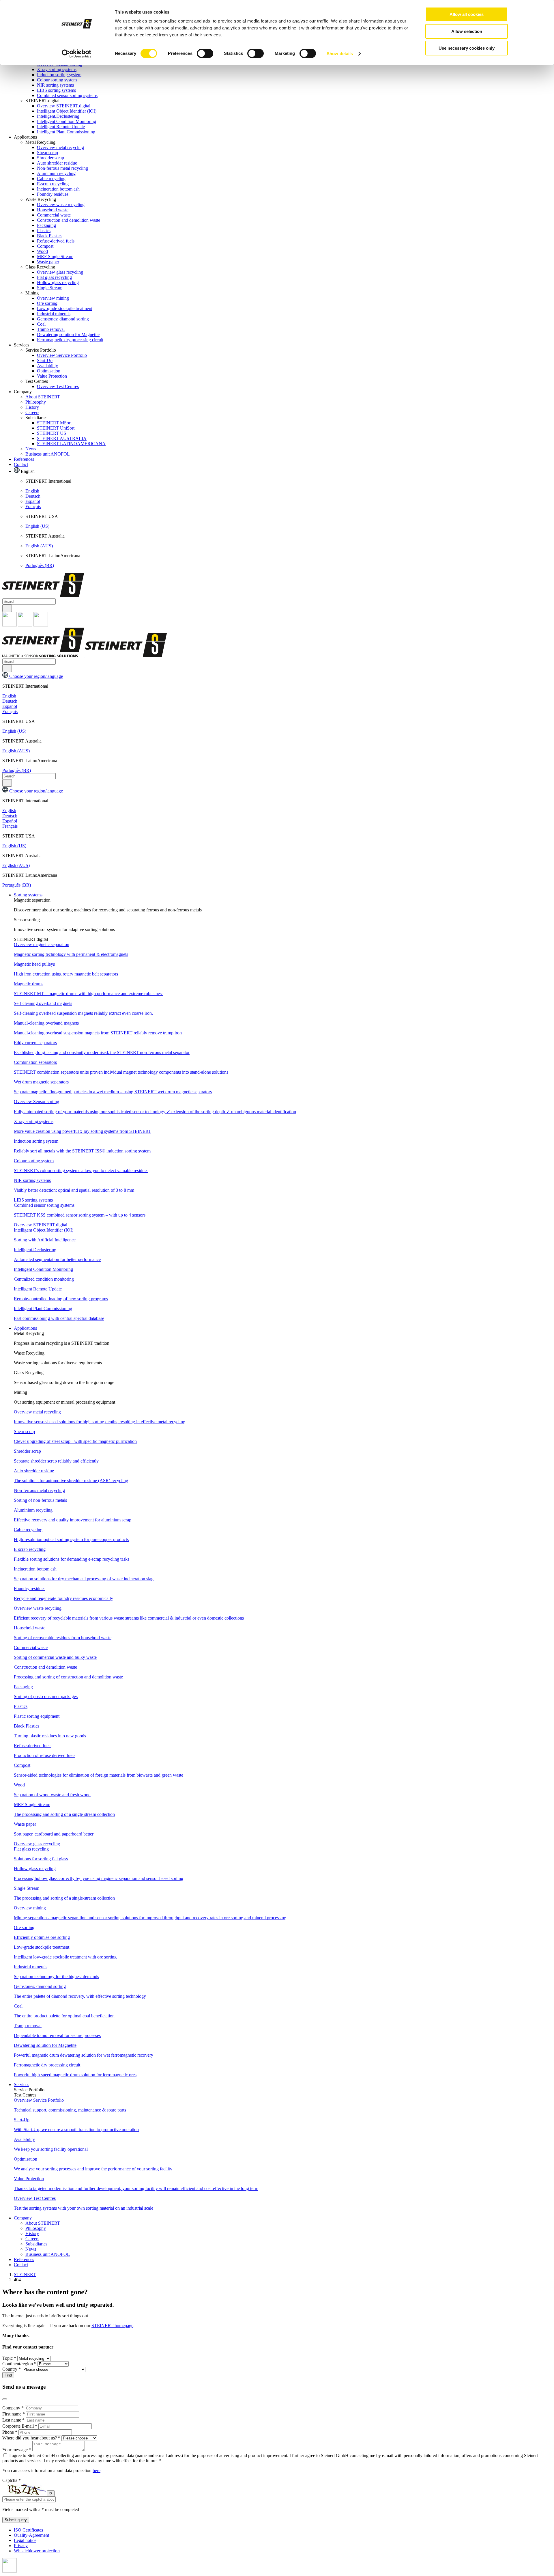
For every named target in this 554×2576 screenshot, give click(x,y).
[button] (28, 895)
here (97, 2470)
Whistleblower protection (37, 2551)
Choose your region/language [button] (35, 676)
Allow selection (467, 31)
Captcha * (12, 2480)
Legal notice (25, 2540)
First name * (14, 2414)
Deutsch (33, 496)
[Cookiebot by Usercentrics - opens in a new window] (77, 54)
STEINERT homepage (112, 2326)
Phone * (10, 2432)
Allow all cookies (467, 14)
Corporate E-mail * (20, 2426)
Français (33, 507)
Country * (12, 2369)
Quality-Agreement (31, 2535)
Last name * (14, 2420)
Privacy (21, 2546)
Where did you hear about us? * (32, 2438)
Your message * (17, 2450)
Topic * (10, 2358)
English (32, 491)
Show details (340, 54)
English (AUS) (39, 546)
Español (33, 501)
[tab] (283, 905)
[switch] (205, 53)
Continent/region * (20, 2364)
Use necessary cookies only (467, 48)
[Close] (5, 2399)
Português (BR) (40, 565)
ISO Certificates (28, 2530)
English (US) (37, 526)
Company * (14, 2408)
